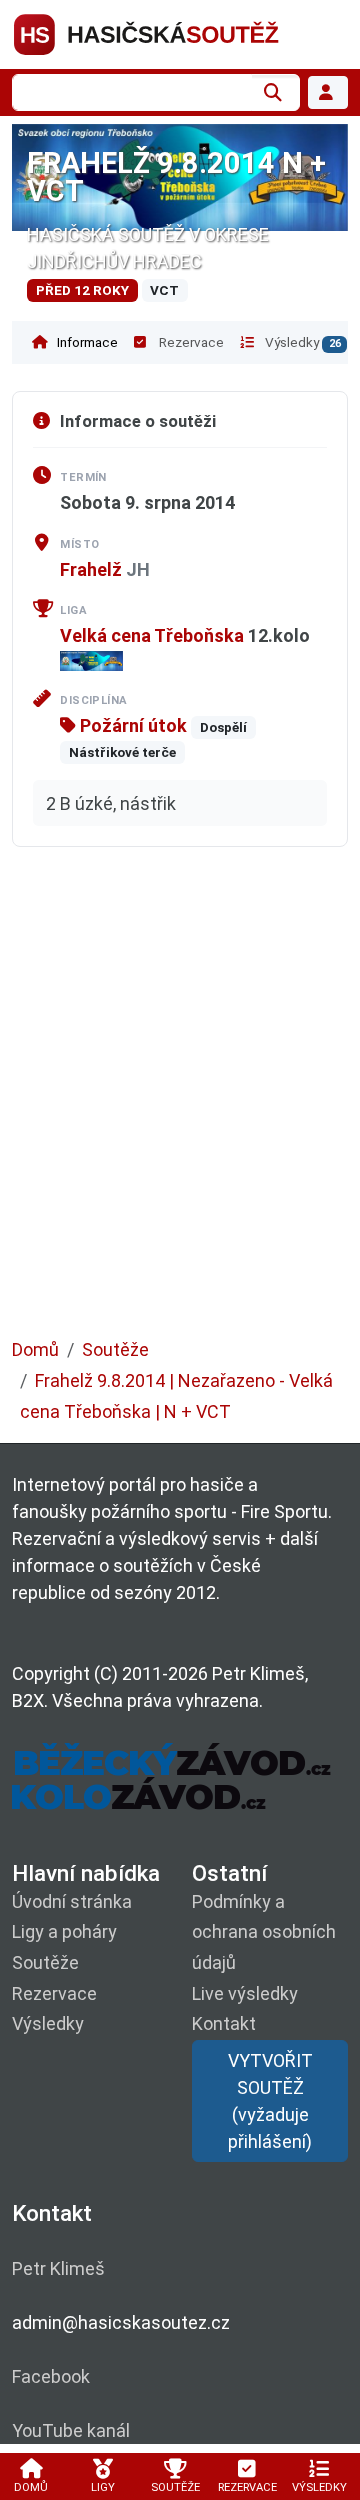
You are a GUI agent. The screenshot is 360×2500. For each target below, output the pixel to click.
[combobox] (132, 92)
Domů (35, 1349)
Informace (86, 342)
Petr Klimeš (58, 2268)
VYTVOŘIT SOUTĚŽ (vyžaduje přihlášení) (270, 2101)
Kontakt (224, 2023)
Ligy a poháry (64, 1931)
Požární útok (131, 725)
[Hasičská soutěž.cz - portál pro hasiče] (180, 32)
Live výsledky (245, 1993)
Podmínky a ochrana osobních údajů (264, 1932)
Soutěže (115, 1349)
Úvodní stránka (72, 1901)
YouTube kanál (71, 2430)
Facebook (51, 2376)
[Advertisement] (180, 1107)
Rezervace (190, 342)
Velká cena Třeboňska (152, 635)
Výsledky (301, 342)
